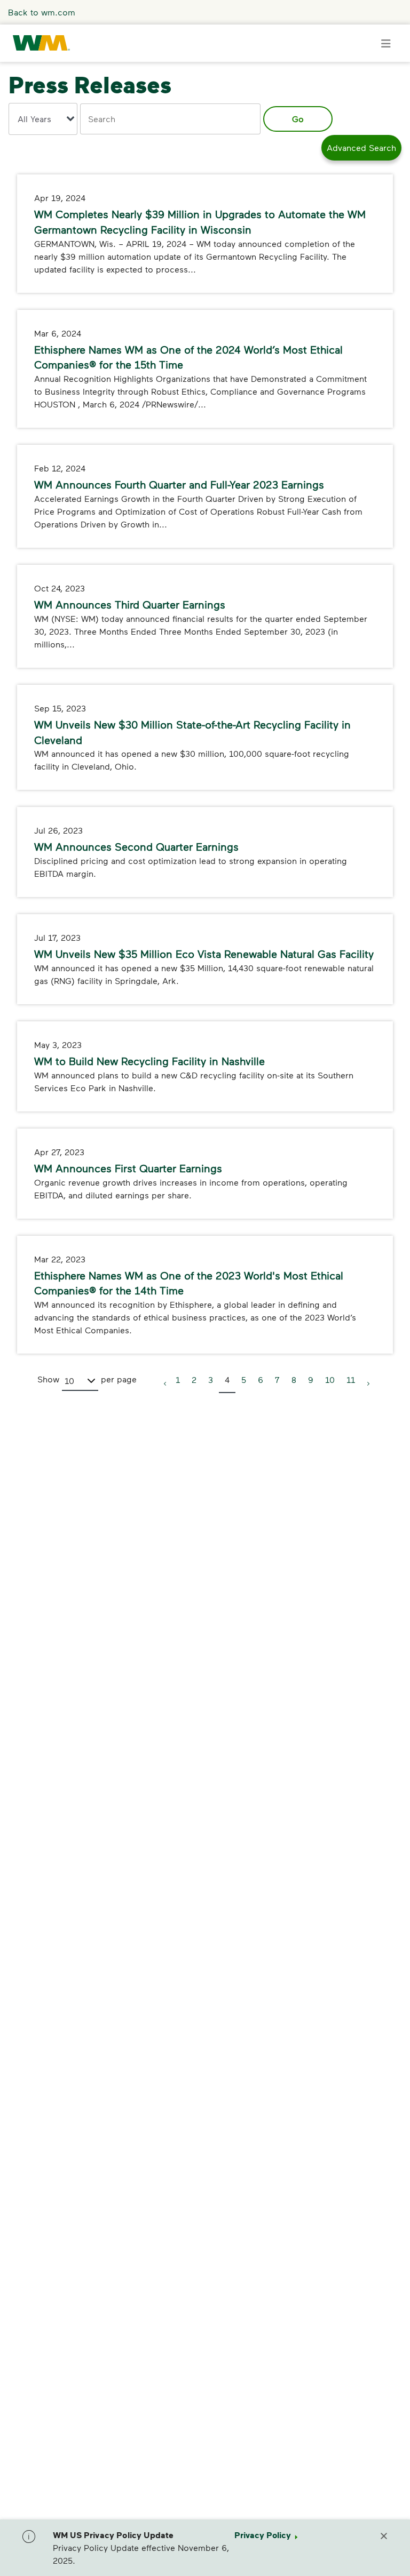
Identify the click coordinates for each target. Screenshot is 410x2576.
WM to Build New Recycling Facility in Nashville (149, 1061)
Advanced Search (361, 147)
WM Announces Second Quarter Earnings (136, 846)
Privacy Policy (263, 2535)
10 (330, 1379)
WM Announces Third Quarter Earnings (130, 604)
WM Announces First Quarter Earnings (128, 1168)
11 (351, 1379)
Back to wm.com (42, 12)
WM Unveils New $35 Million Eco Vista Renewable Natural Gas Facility (204, 954)
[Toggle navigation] (386, 43)
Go (298, 119)
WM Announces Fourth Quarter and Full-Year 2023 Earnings (179, 484)
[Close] (384, 2535)
